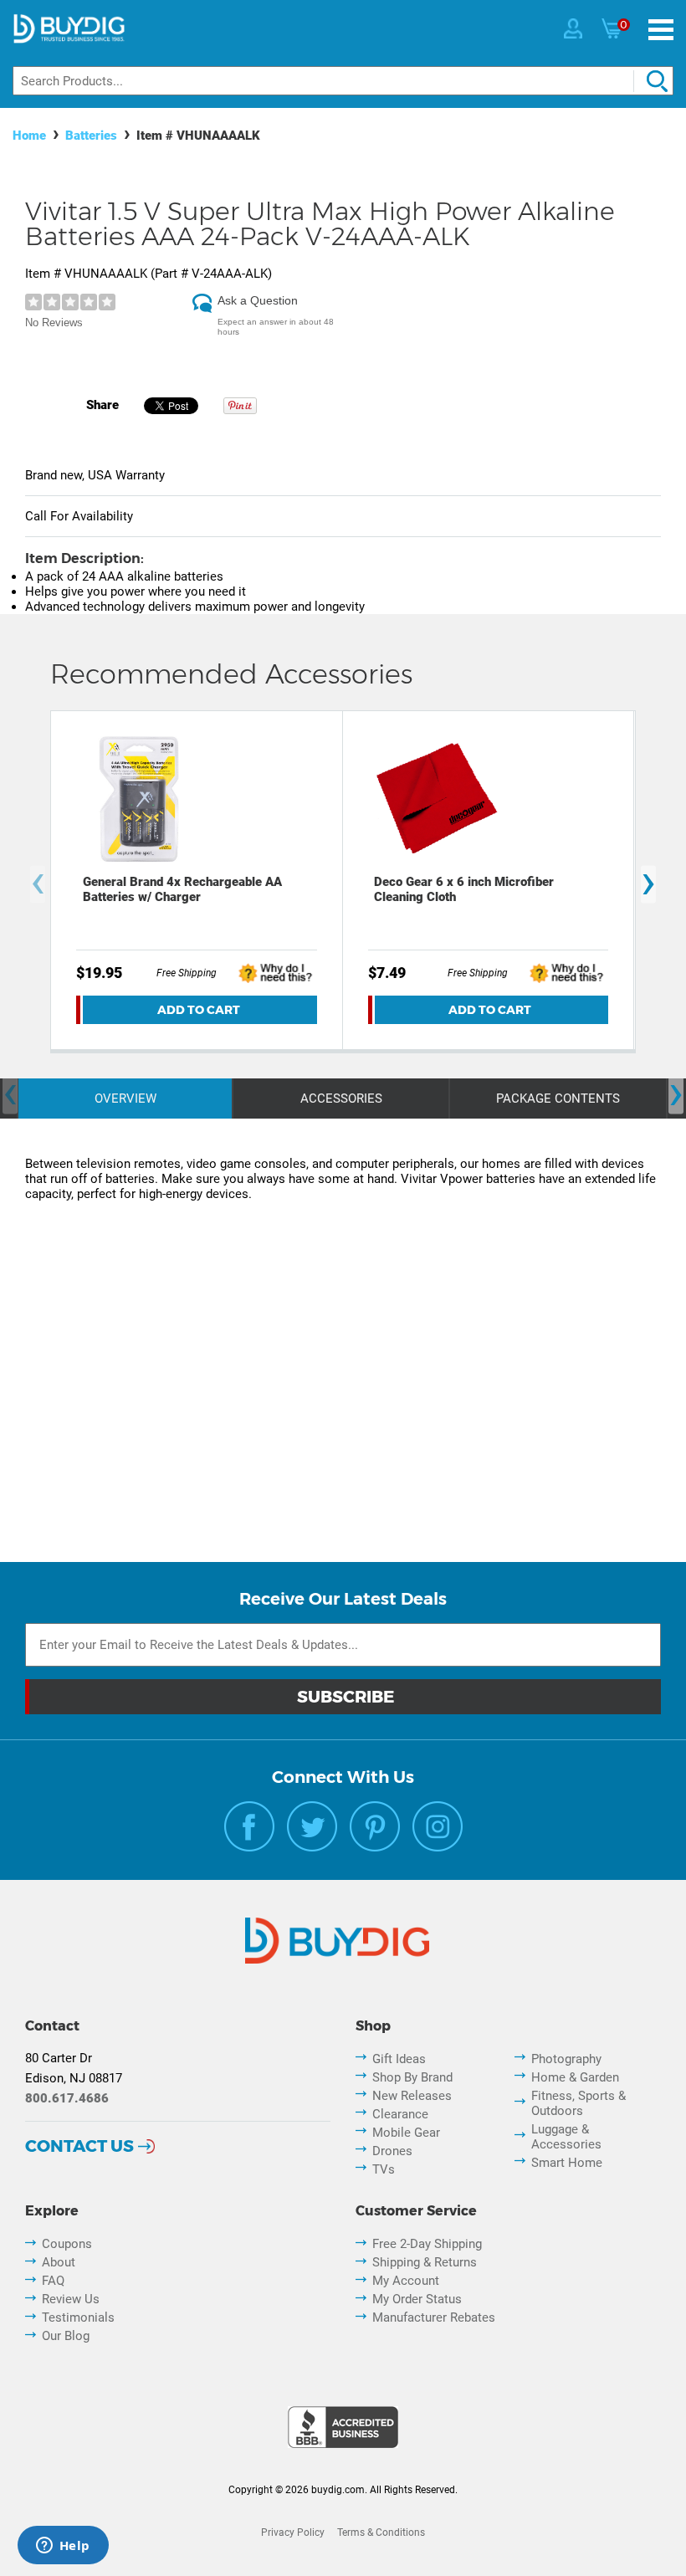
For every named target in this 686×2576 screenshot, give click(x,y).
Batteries (91, 136)
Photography (566, 2059)
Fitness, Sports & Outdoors (578, 2103)
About (59, 2262)
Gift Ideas (399, 2059)
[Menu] (661, 30)
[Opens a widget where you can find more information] (63, 2547)
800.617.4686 (67, 2098)
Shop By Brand (412, 2077)
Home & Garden (575, 2077)
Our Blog (66, 2336)
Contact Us (79, 2146)
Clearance (400, 2114)
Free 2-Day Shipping (427, 2244)
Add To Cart (199, 1010)
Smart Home (567, 2163)
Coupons (67, 2244)
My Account (406, 2281)
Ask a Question (258, 300)
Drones (392, 2151)
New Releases (412, 2096)
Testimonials (78, 2317)
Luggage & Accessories (566, 2137)
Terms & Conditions (381, 2532)
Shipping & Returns (425, 2262)
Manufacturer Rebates (434, 2317)
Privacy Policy (293, 2532)
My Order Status (417, 2299)
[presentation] (38, 884)
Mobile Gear (406, 2133)
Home (29, 136)
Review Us (71, 2299)
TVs (384, 2169)
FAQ (53, 2281)
